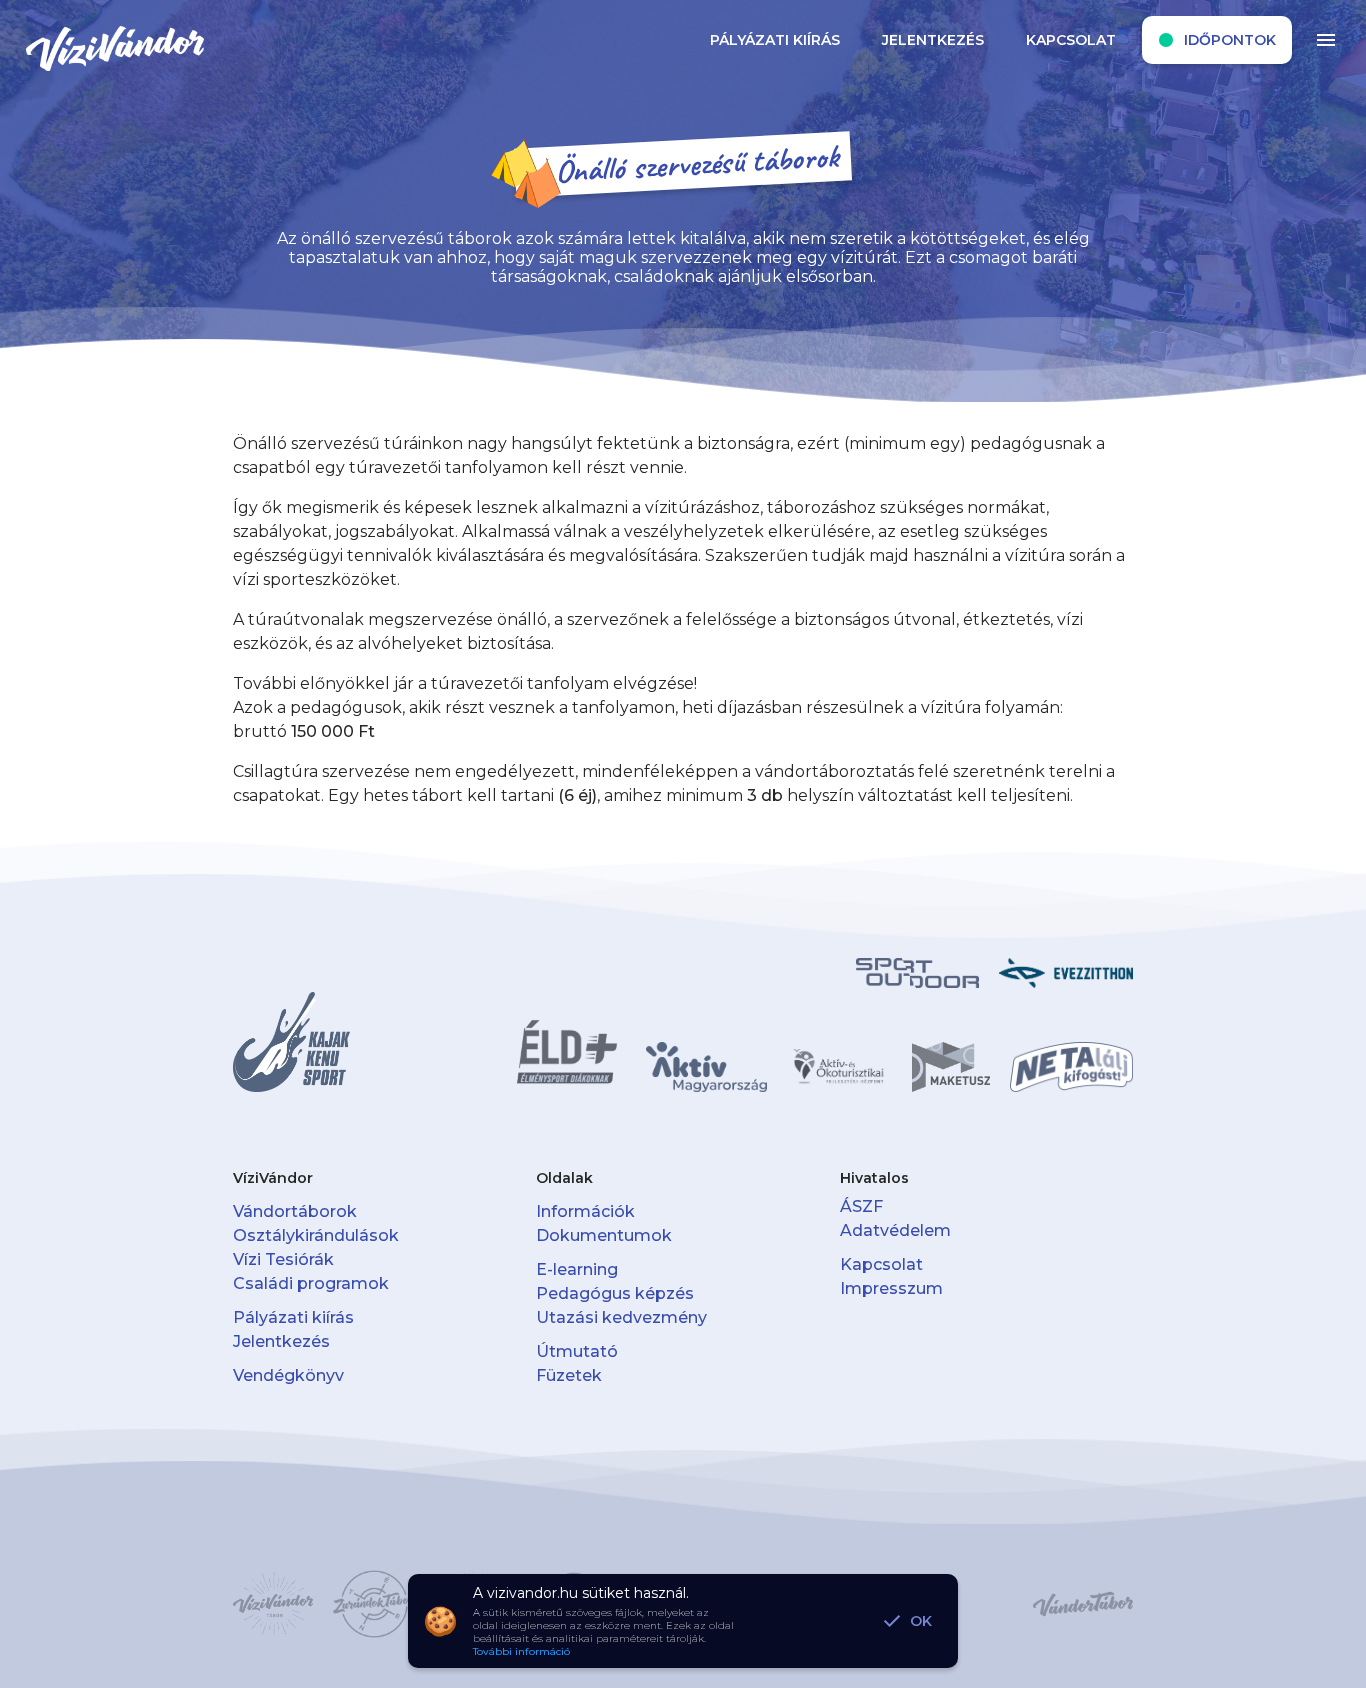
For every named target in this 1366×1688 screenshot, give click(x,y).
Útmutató (577, 1351)
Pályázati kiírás (293, 1317)
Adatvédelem (895, 1230)
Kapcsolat (881, 1264)
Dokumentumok (604, 1235)
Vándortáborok (295, 1211)
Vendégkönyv (288, 1375)
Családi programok (311, 1283)
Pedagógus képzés (615, 1293)
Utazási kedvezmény (621, 1317)
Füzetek (569, 1375)
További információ (521, 1651)
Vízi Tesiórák (283, 1259)
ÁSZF (861, 1206)
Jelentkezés (281, 1341)
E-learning (577, 1269)
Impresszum (891, 1288)
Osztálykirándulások (316, 1235)
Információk (585, 1211)
